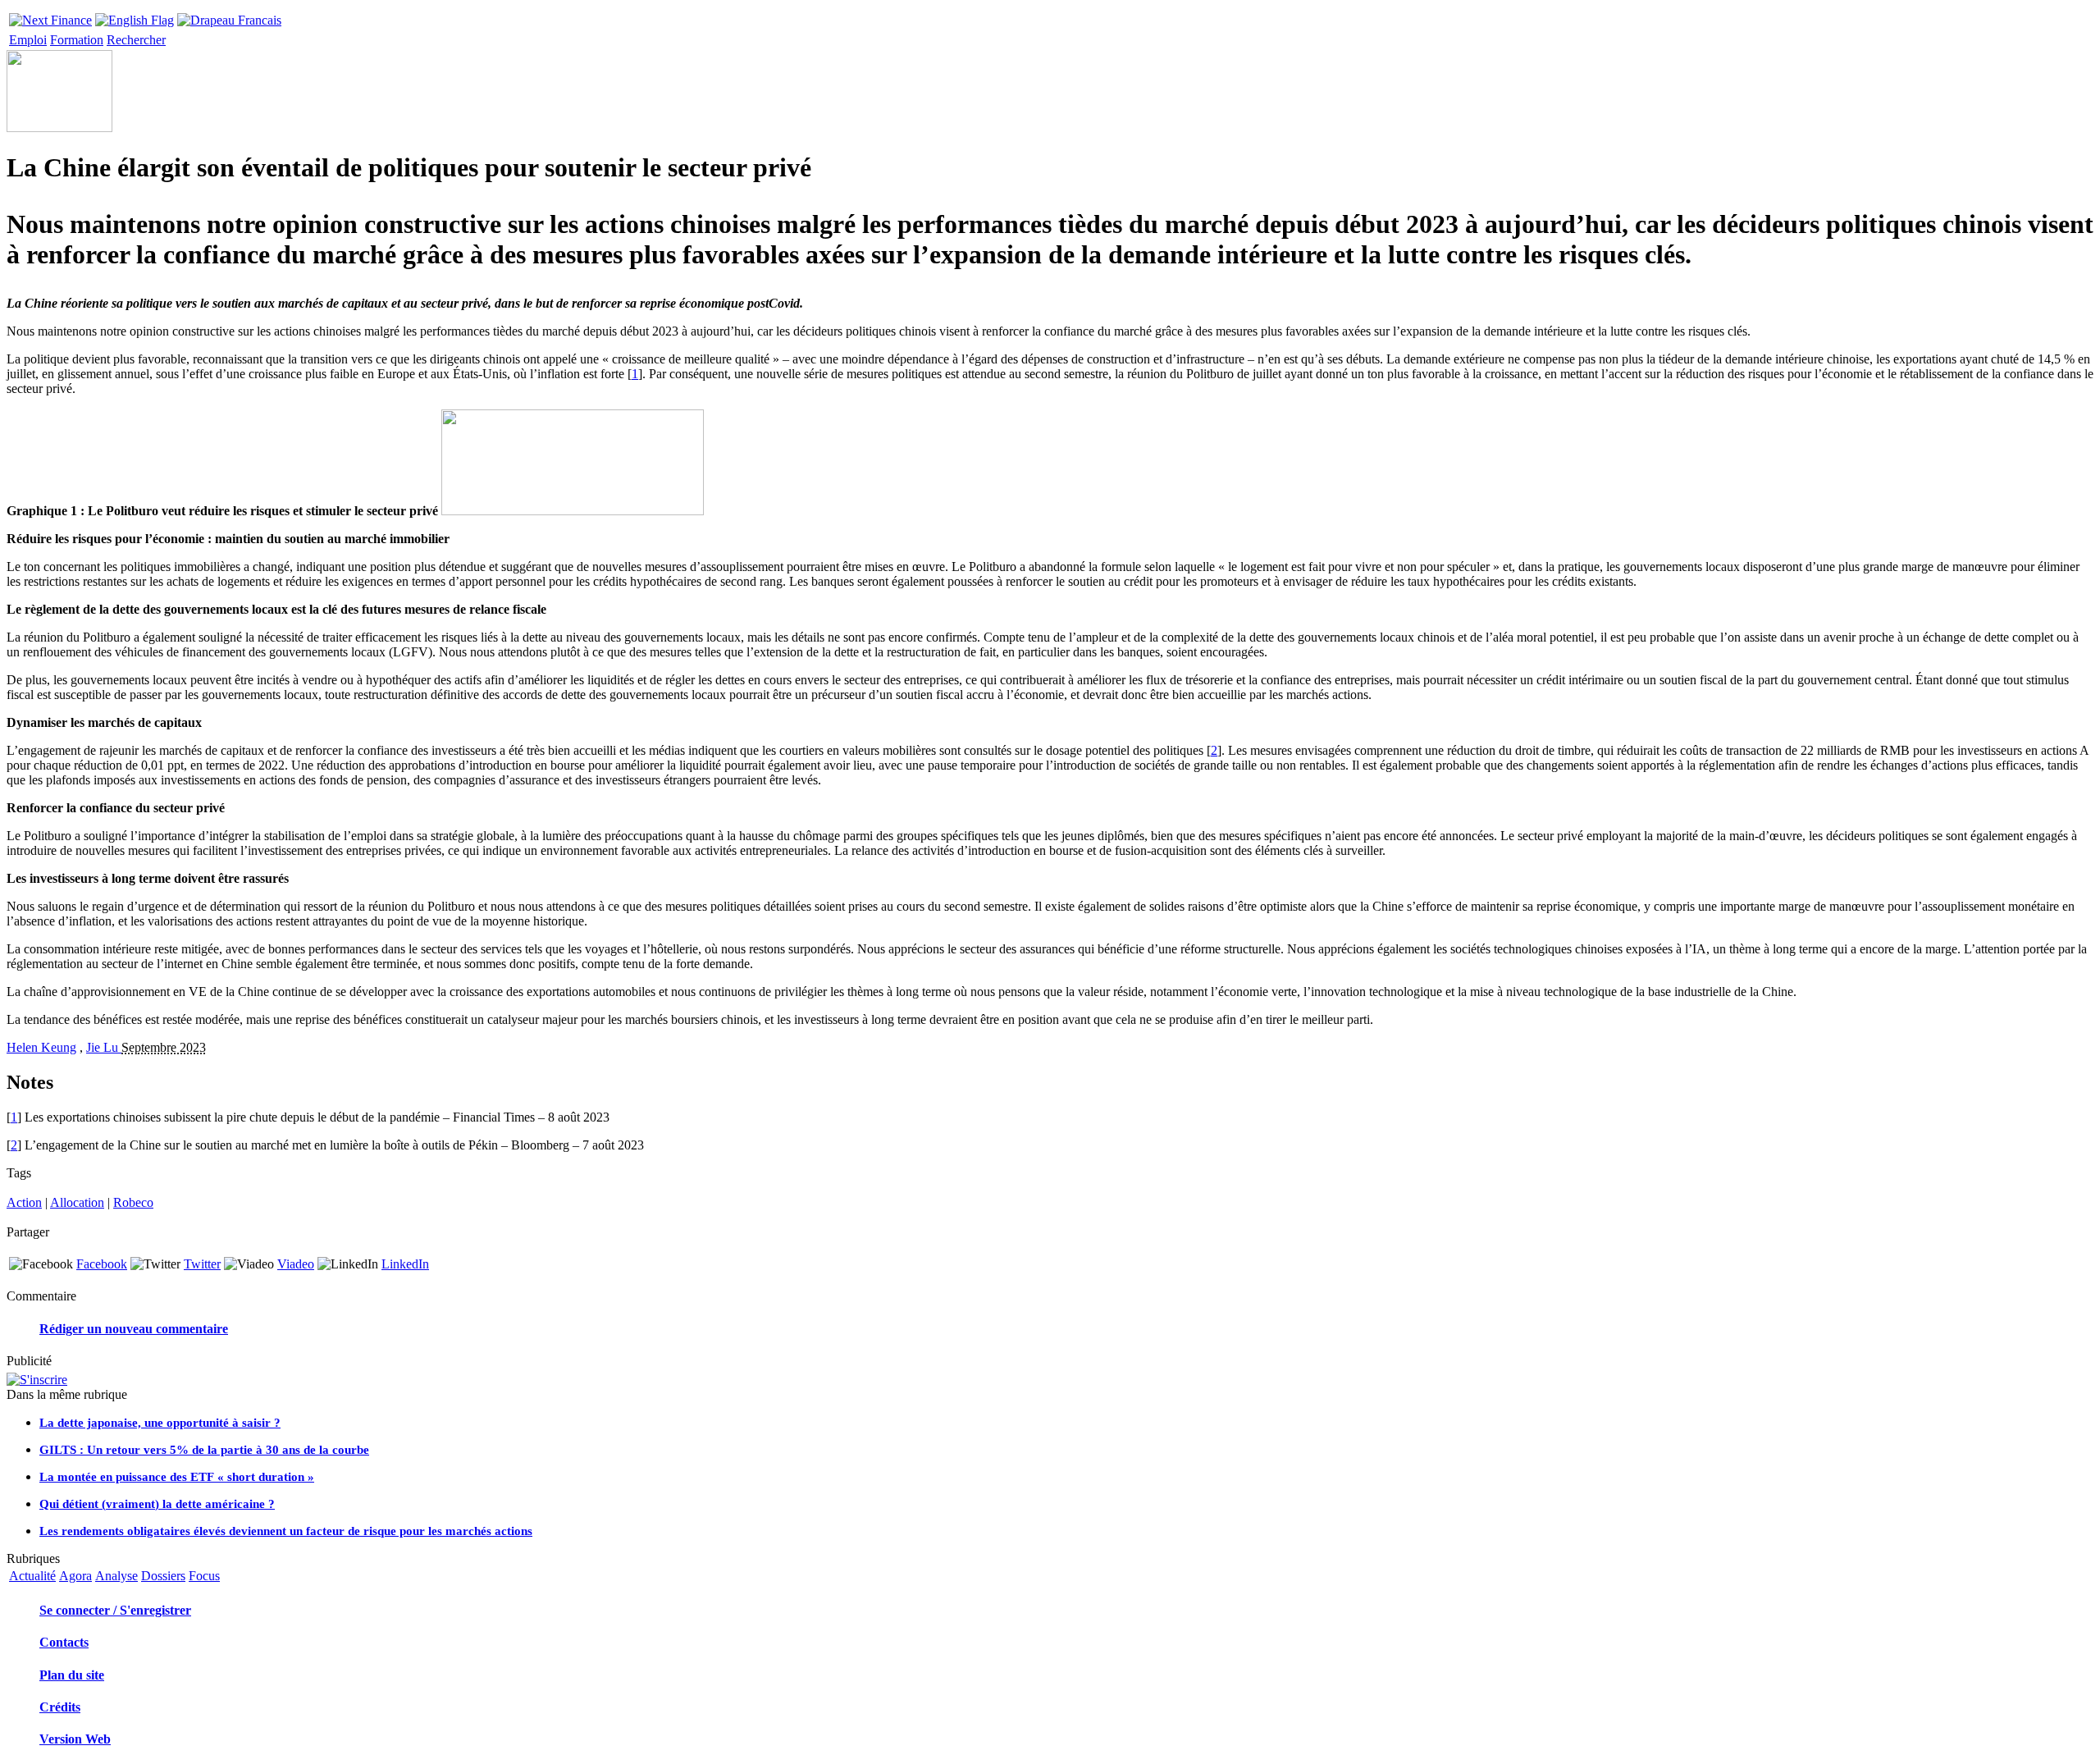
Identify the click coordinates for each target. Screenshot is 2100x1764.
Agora (75, 1576)
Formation (77, 40)
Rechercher (136, 40)
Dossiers (163, 1576)
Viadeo (296, 1264)
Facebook (102, 1264)
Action (24, 1202)
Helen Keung (41, 1047)
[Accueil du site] (50, 16)
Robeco (133, 1202)
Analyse (116, 1576)
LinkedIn (405, 1264)
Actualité (32, 1576)
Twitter (202, 1264)
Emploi (28, 40)
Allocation (77, 1202)
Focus (204, 1576)
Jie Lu (104, 1047)
